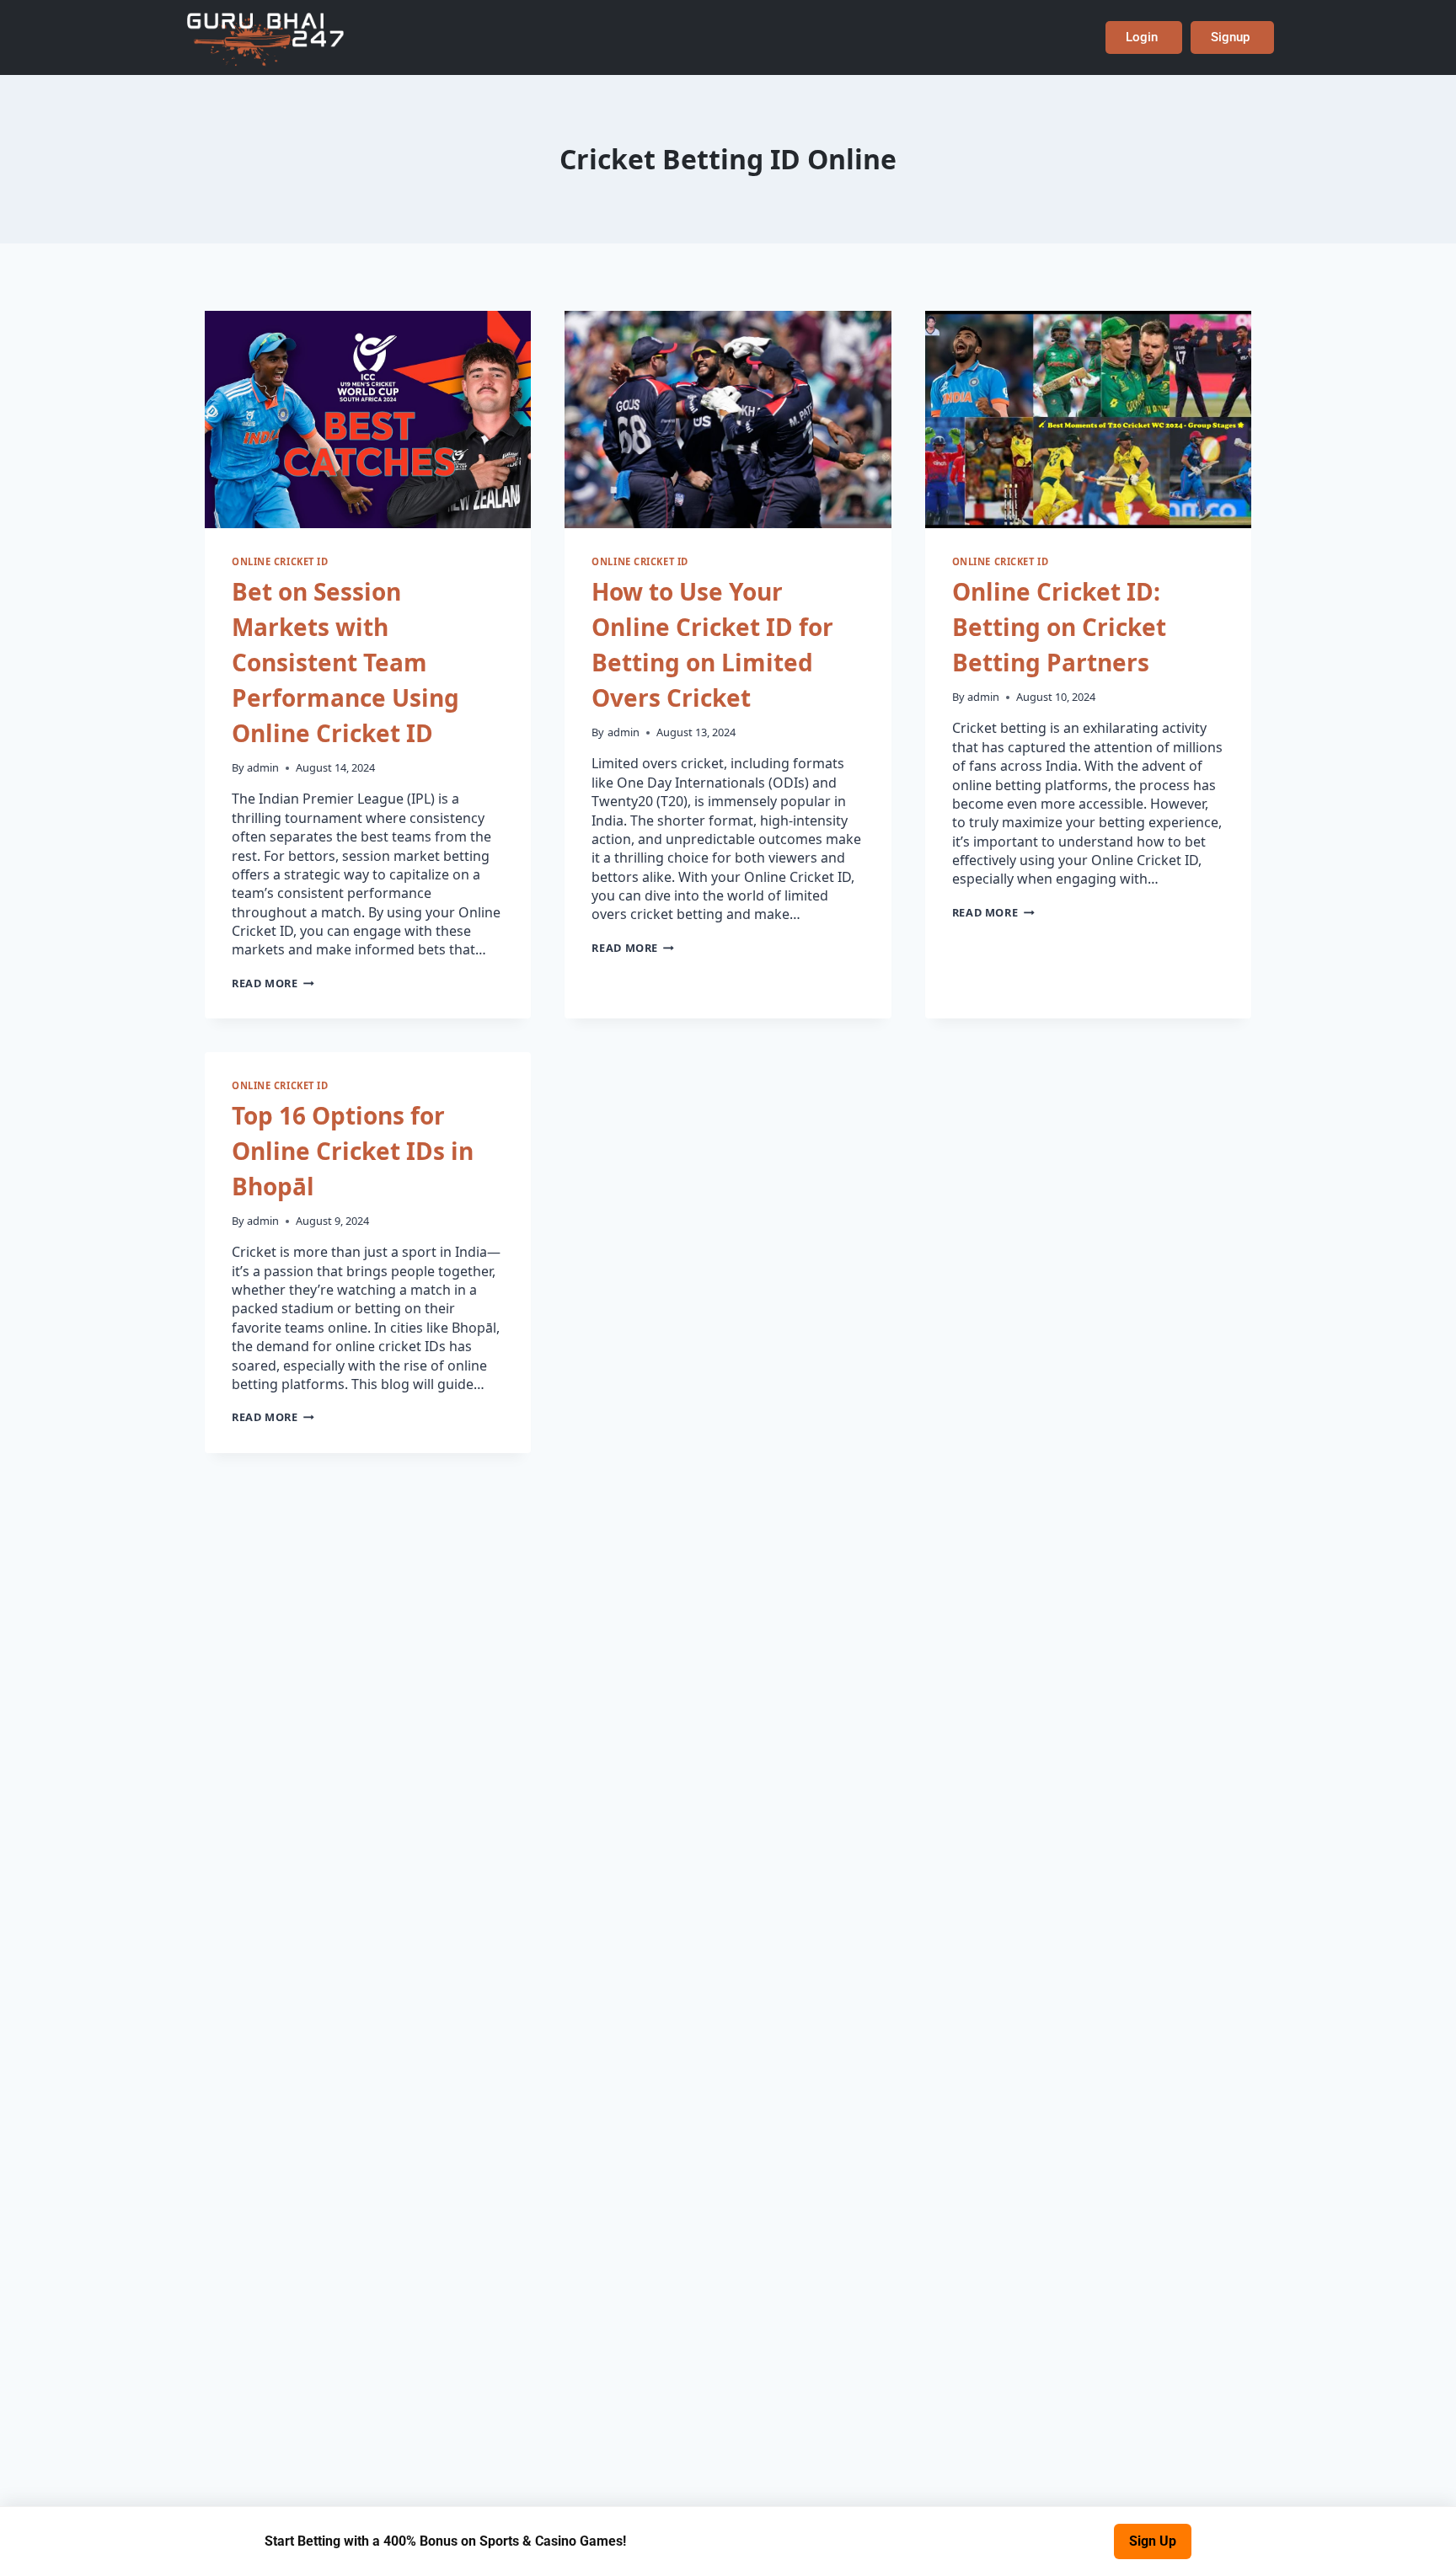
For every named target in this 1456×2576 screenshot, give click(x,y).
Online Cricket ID (280, 561)
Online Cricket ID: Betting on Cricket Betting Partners (1059, 627)
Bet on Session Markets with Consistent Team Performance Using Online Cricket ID (345, 662)
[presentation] (368, 420)
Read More (273, 983)
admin (263, 767)
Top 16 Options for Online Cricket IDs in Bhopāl (353, 1151)
